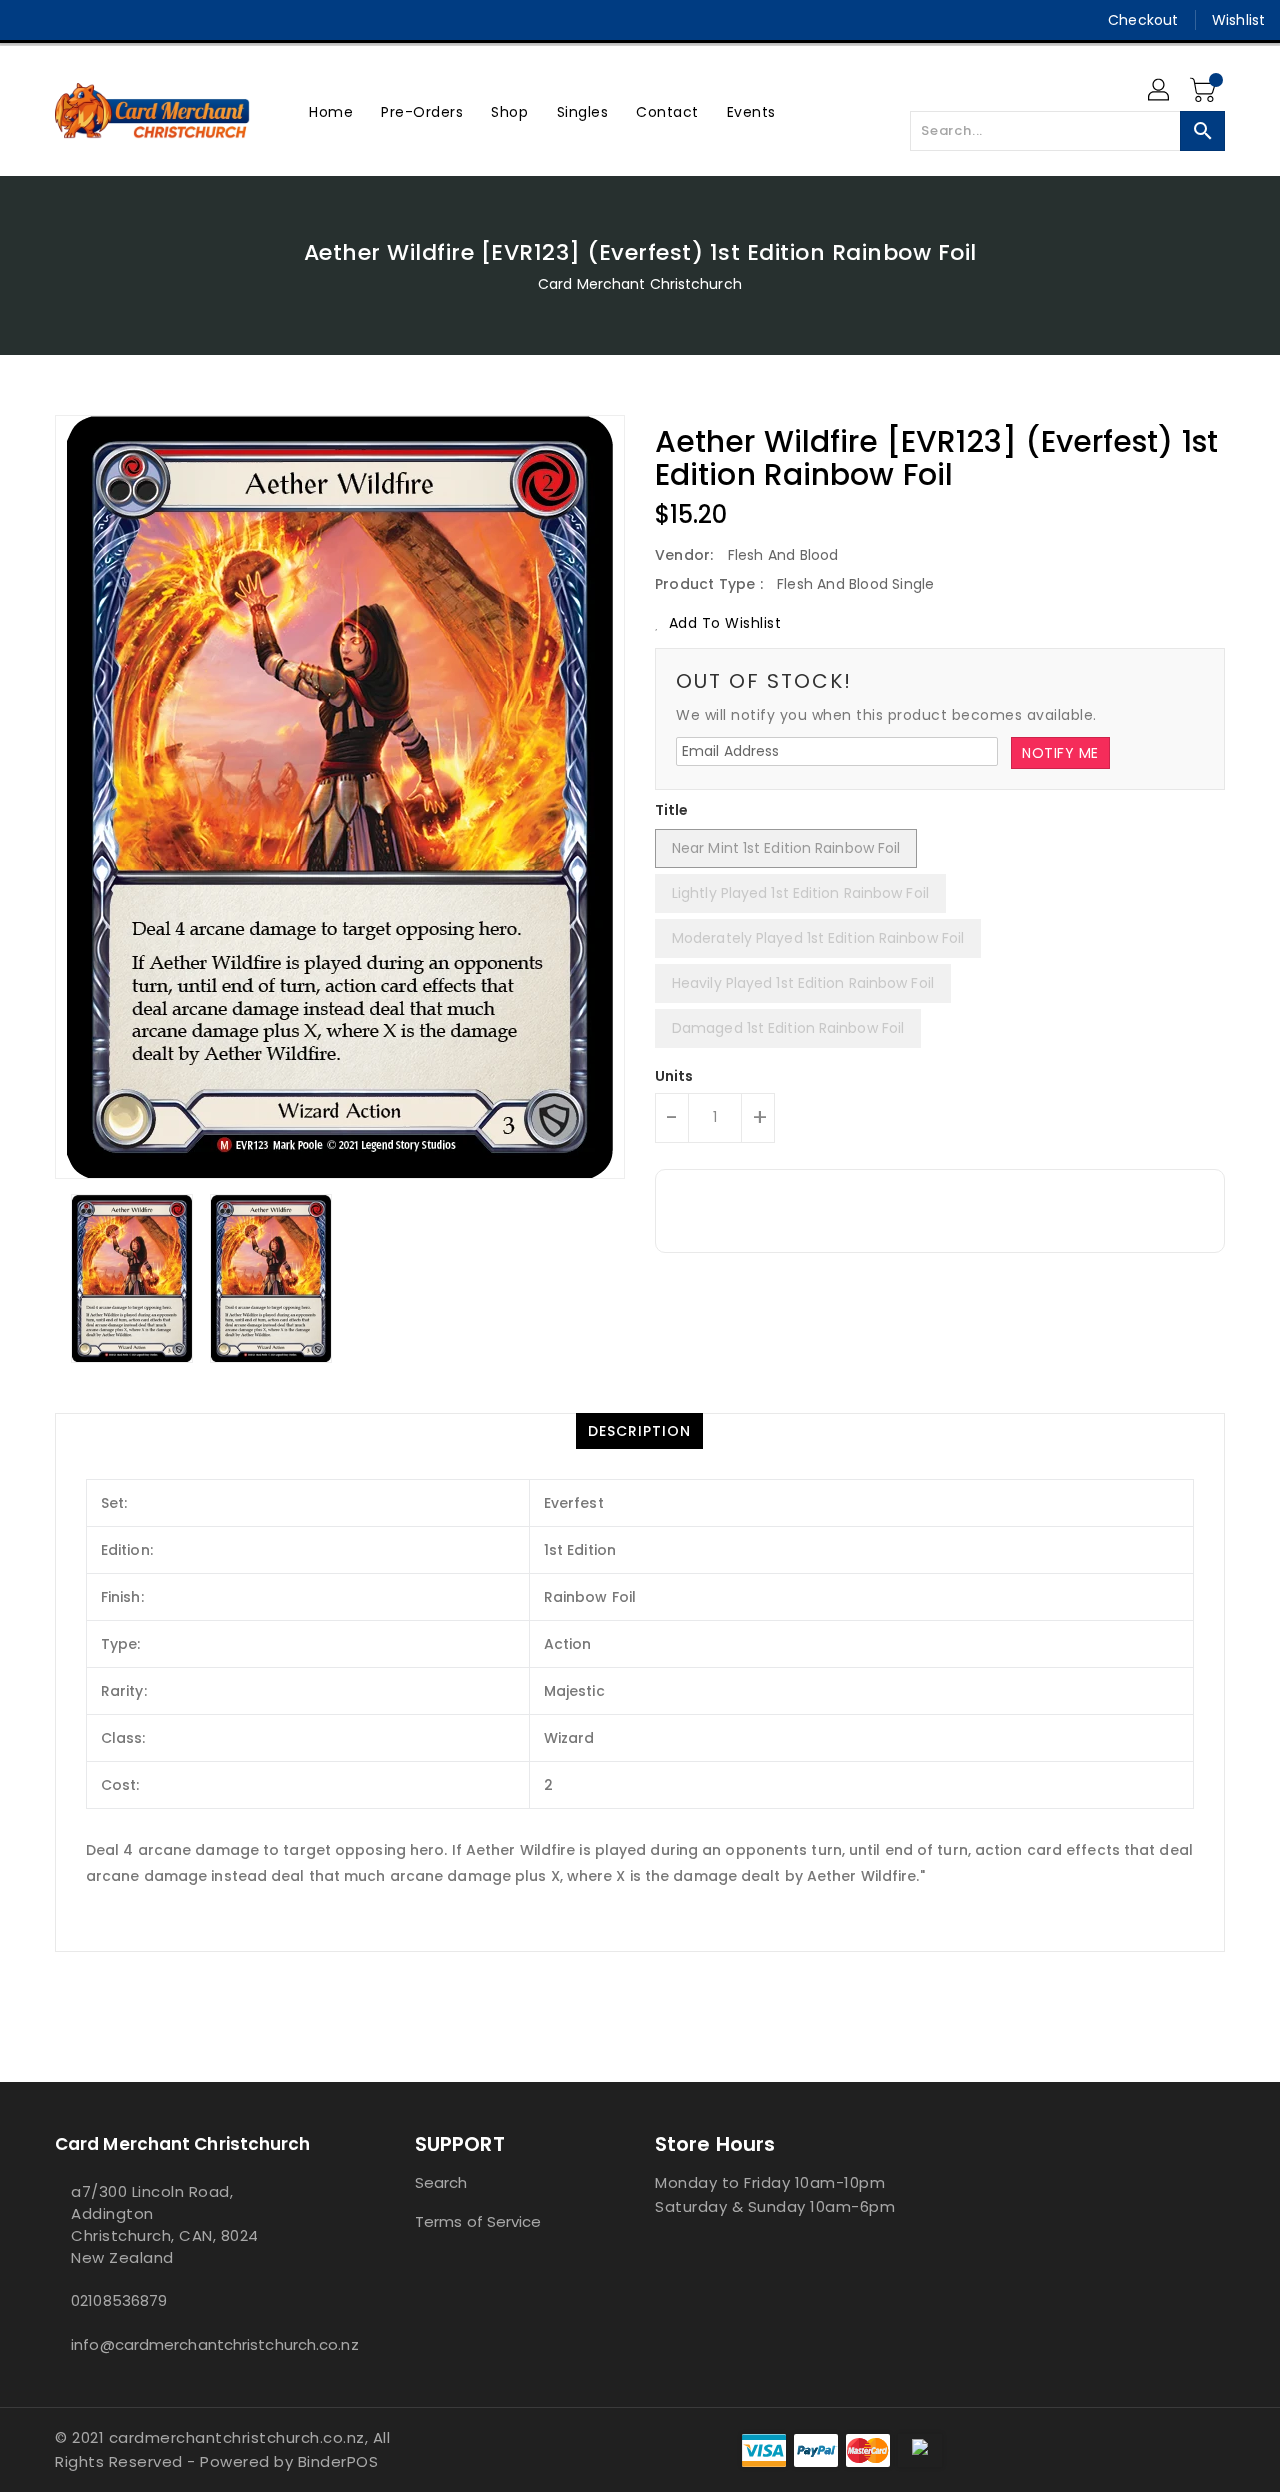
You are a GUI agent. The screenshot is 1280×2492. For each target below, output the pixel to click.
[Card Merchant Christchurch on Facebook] (32, 20)
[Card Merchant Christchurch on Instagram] (70, 20)
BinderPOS (338, 2461)
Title (672, 810)
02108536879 (119, 2300)
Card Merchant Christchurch (640, 284)
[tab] (639, 1431)
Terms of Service (478, 2221)
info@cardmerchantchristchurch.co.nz (195, 2344)
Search (441, 2182)
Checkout (1143, 20)
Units (674, 1076)
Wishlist (1238, 20)
